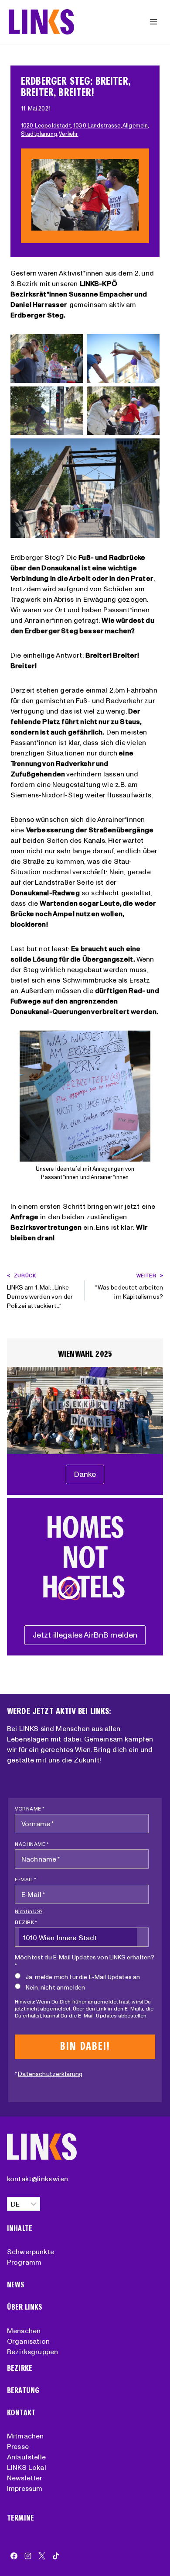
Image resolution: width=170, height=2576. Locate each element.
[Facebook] (14, 2556)
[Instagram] (28, 2556)
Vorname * (30, 1809)
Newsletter (25, 2478)
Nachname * (32, 1844)
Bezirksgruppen (32, 2352)
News (16, 2285)
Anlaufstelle (26, 2457)
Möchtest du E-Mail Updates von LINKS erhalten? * (85, 1961)
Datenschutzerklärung (50, 2074)
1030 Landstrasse (97, 126)
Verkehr (68, 134)
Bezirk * (26, 1922)
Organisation (28, 2341)
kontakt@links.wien (37, 2179)
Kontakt (21, 2413)
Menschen (24, 2331)
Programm (24, 2262)
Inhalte (20, 2229)
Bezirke (20, 2368)
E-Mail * (25, 1879)
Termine (20, 2518)
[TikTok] (56, 2556)
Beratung (23, 2391)
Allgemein (135, 126)
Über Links (25, 2307)
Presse (18, 2446)
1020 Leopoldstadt (46, 126)
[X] (42, 2556)
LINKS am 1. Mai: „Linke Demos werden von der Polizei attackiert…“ (40, 1291)
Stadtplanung (39, 134)
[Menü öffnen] (153, 22)
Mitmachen (25, 2436)
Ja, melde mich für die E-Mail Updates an (83, 1977)
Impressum (25, 2488)
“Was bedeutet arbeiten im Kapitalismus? (129, 1286)
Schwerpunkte (31, 2252)
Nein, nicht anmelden (55, 1987)
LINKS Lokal (27, 2467)
